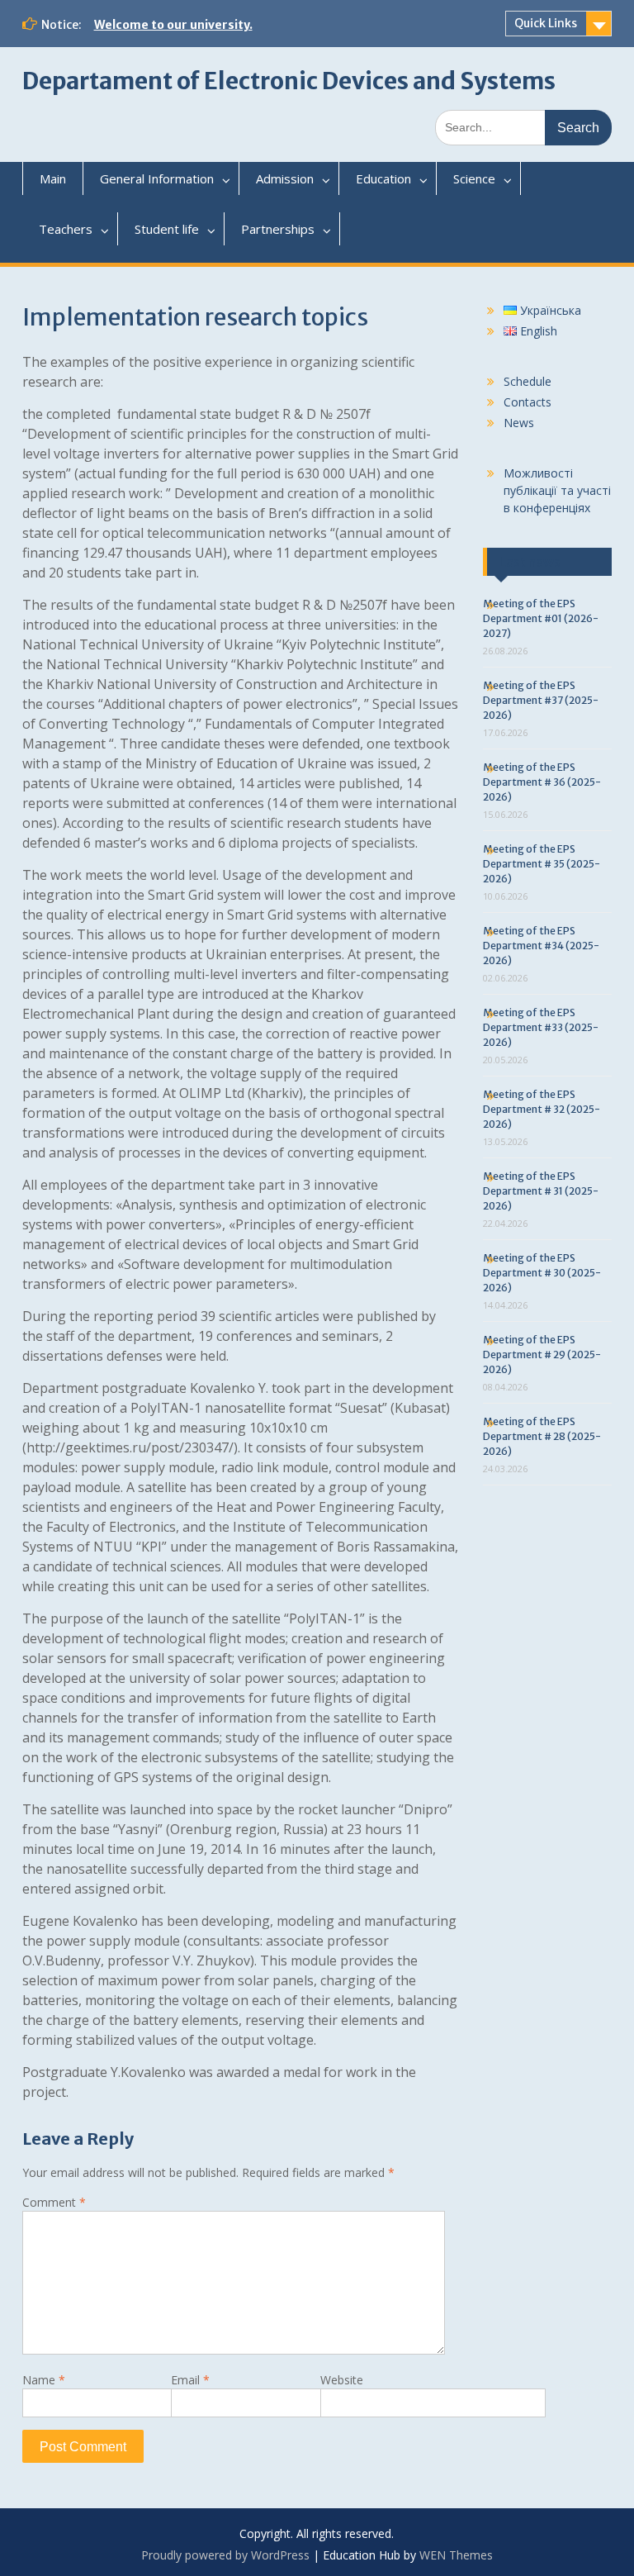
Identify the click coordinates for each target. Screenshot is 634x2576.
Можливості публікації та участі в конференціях (557, 490)
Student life (167, 229)
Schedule (528, 381)
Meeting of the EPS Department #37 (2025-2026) (541, 700)
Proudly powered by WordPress (225, 2555)
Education (383, 178)
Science (474, 178)
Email (190, 2380)
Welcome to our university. (173, 25)
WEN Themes (456, 2555)
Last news (530, 562)
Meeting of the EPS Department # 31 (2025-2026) (541, 1191)
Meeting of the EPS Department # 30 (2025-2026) (542, 1273)
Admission (285, 178)
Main (53, 178)
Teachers (66, 229)
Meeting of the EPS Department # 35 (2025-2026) (542, 864)
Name (44, 2380)
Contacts (528, 402)
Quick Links (546, 23)
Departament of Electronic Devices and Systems (289, 81)
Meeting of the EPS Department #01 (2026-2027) (541, 618)
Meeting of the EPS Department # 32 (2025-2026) (542, 1109)
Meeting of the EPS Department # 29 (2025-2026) (542, 1355)
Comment (54, 2202)
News (519, 423)
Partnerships (278, 229)
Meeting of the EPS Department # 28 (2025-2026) (542, 1436)
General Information (157, 178)
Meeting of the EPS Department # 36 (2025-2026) (542, 782)
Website (342, 2380)
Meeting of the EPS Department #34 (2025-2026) (541, 946)
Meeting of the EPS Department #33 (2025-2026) (541, 1027)
